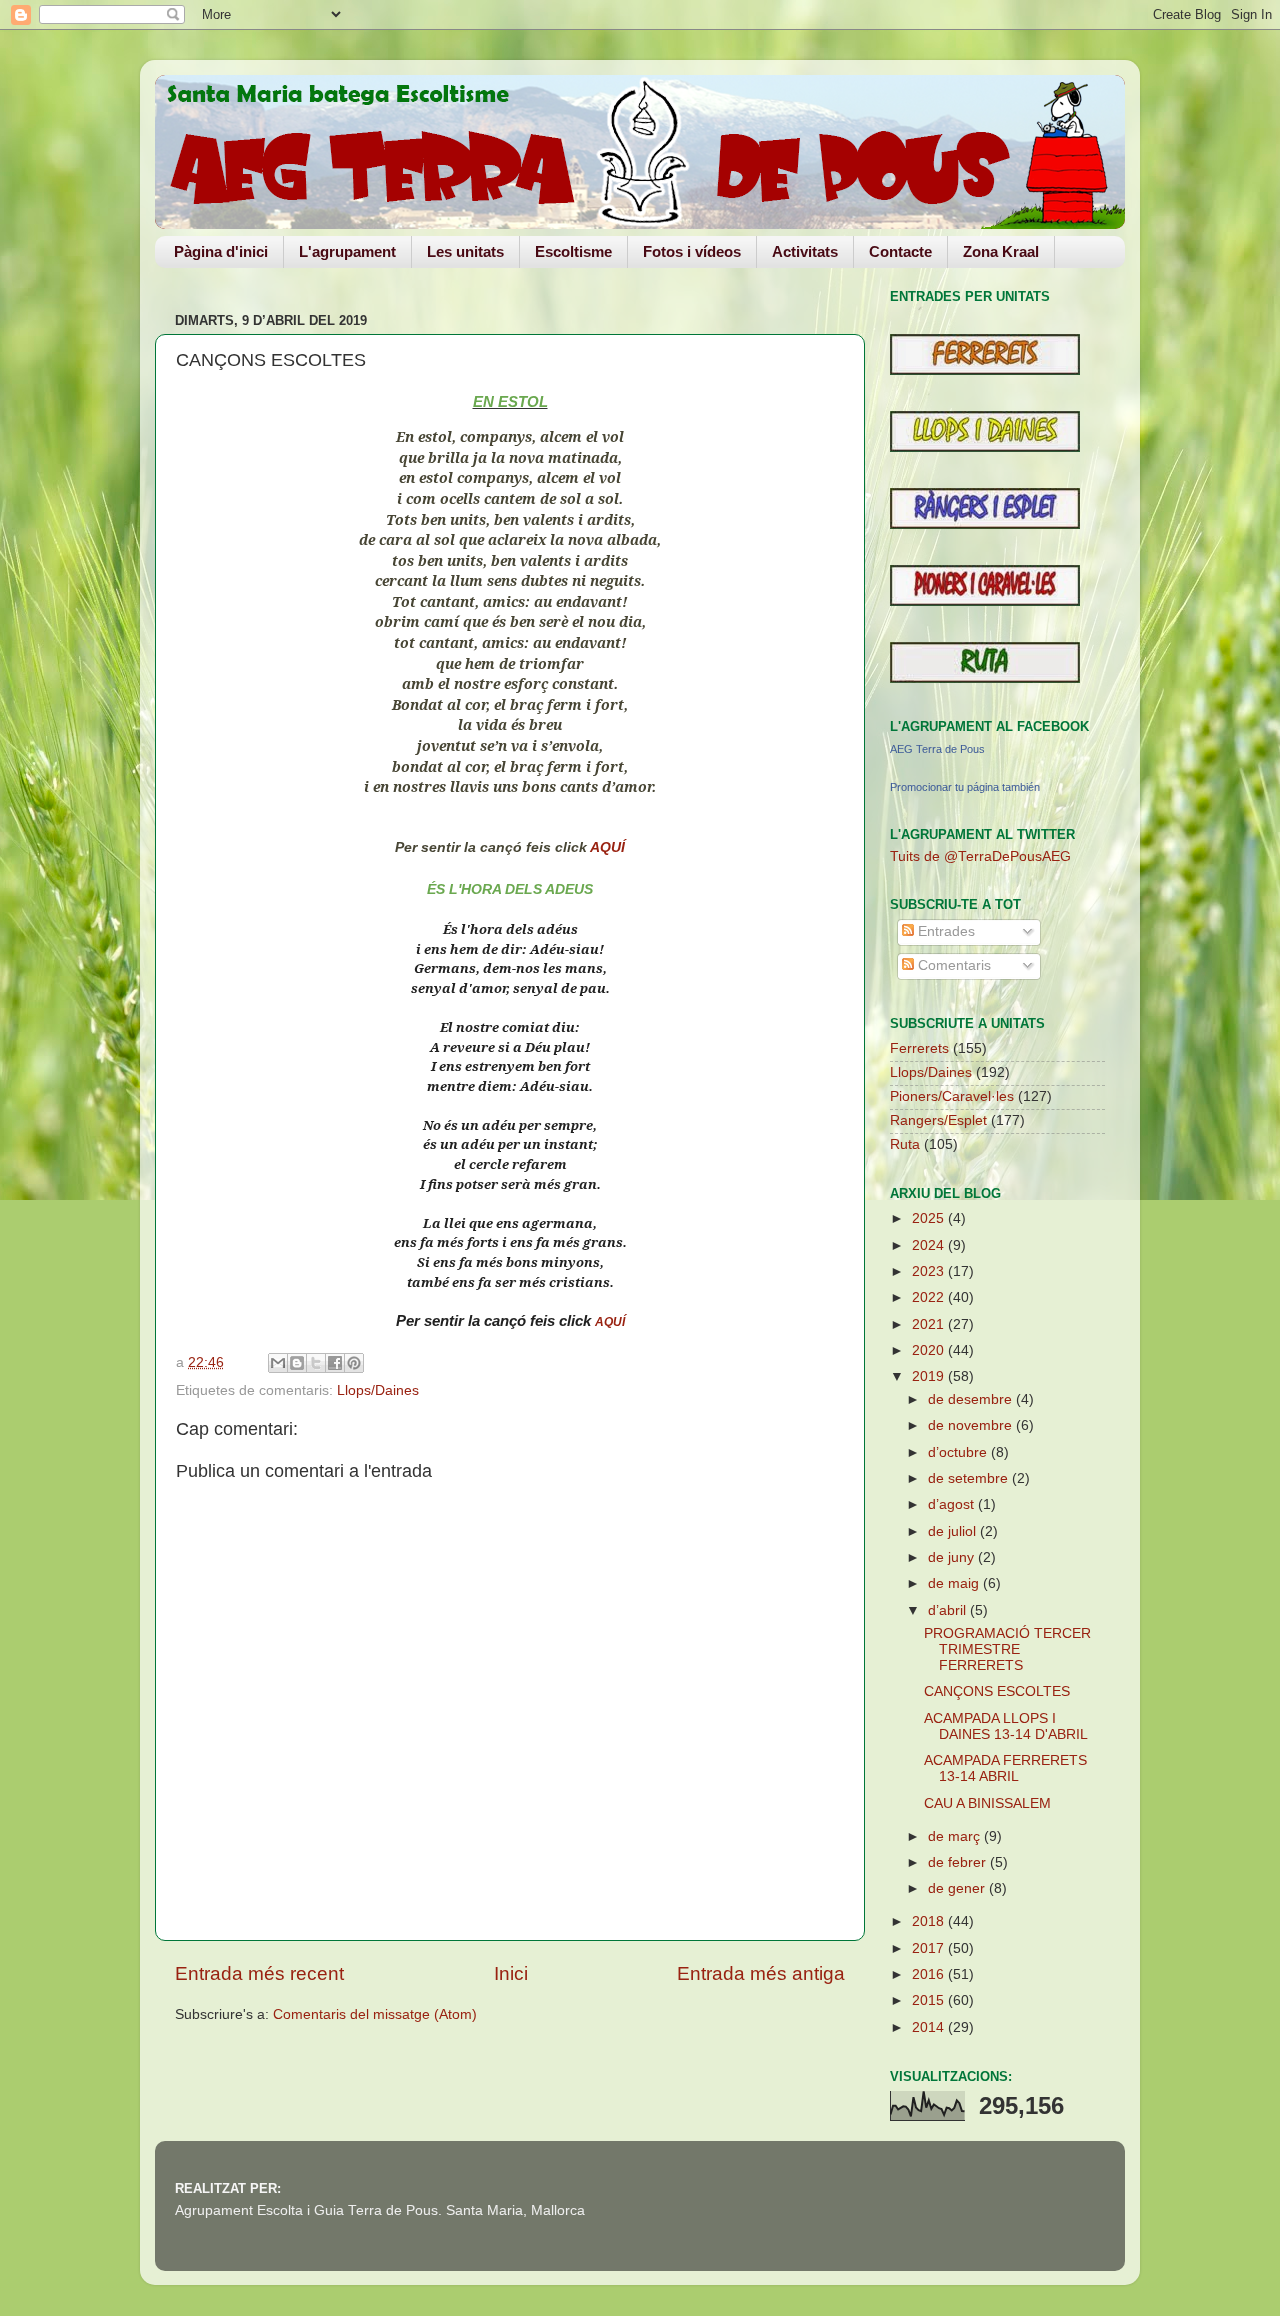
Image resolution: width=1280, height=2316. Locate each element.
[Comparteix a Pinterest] (354, 1363)
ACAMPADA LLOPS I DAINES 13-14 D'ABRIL (1006, 1726)
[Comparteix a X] (316, 1363)
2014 (930, 2027)
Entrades (944, 931)
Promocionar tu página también (965, 787)
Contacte (900, 251)
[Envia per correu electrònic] (278, 1363)
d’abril (949, 1610)
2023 (930, 1271)
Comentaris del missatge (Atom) (375, 2014)
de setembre (970, 1478)
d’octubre (959, 1452)
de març (956, 1836)
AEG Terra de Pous (937, 749)
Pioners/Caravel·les (952, 1096)
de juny (953, 1557)
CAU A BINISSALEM (987, 1803)
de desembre (972, 1399)
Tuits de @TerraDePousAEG (980, 856)
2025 (930, 1218)
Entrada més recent (259, 1973)
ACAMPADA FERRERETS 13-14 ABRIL (1005, 1768)
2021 (930, 1324)
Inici (511, 1973)
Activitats (805, 251)
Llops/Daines (378, 1390)
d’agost (953, 1504)
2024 (930, 1245)
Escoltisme (573, 251)
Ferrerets (919, 1048)
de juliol (954, 1531)
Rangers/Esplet (938, 1120)
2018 (930, 1921)
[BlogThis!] (297, 1363)
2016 (930, 1974)
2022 (930, 1297)
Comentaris (952, 965)
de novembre (972, 1425)
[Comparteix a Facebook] (335, 1363)
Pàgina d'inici (221, 251)
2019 (930, 1376)
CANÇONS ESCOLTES (997, 1691)
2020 (930, 1350)
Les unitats (465, 251)
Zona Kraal (1001, 251)
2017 (930, 1948)
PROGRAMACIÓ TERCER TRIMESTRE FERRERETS (1007, 1649)
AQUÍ (607, 847)
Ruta (905, 1144)
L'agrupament (347, 251)
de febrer (959, 1862)
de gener (958, 1888)
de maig (955, 1583)
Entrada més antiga (761, 1973)
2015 (930, 2000)
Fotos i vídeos (692, 251)
